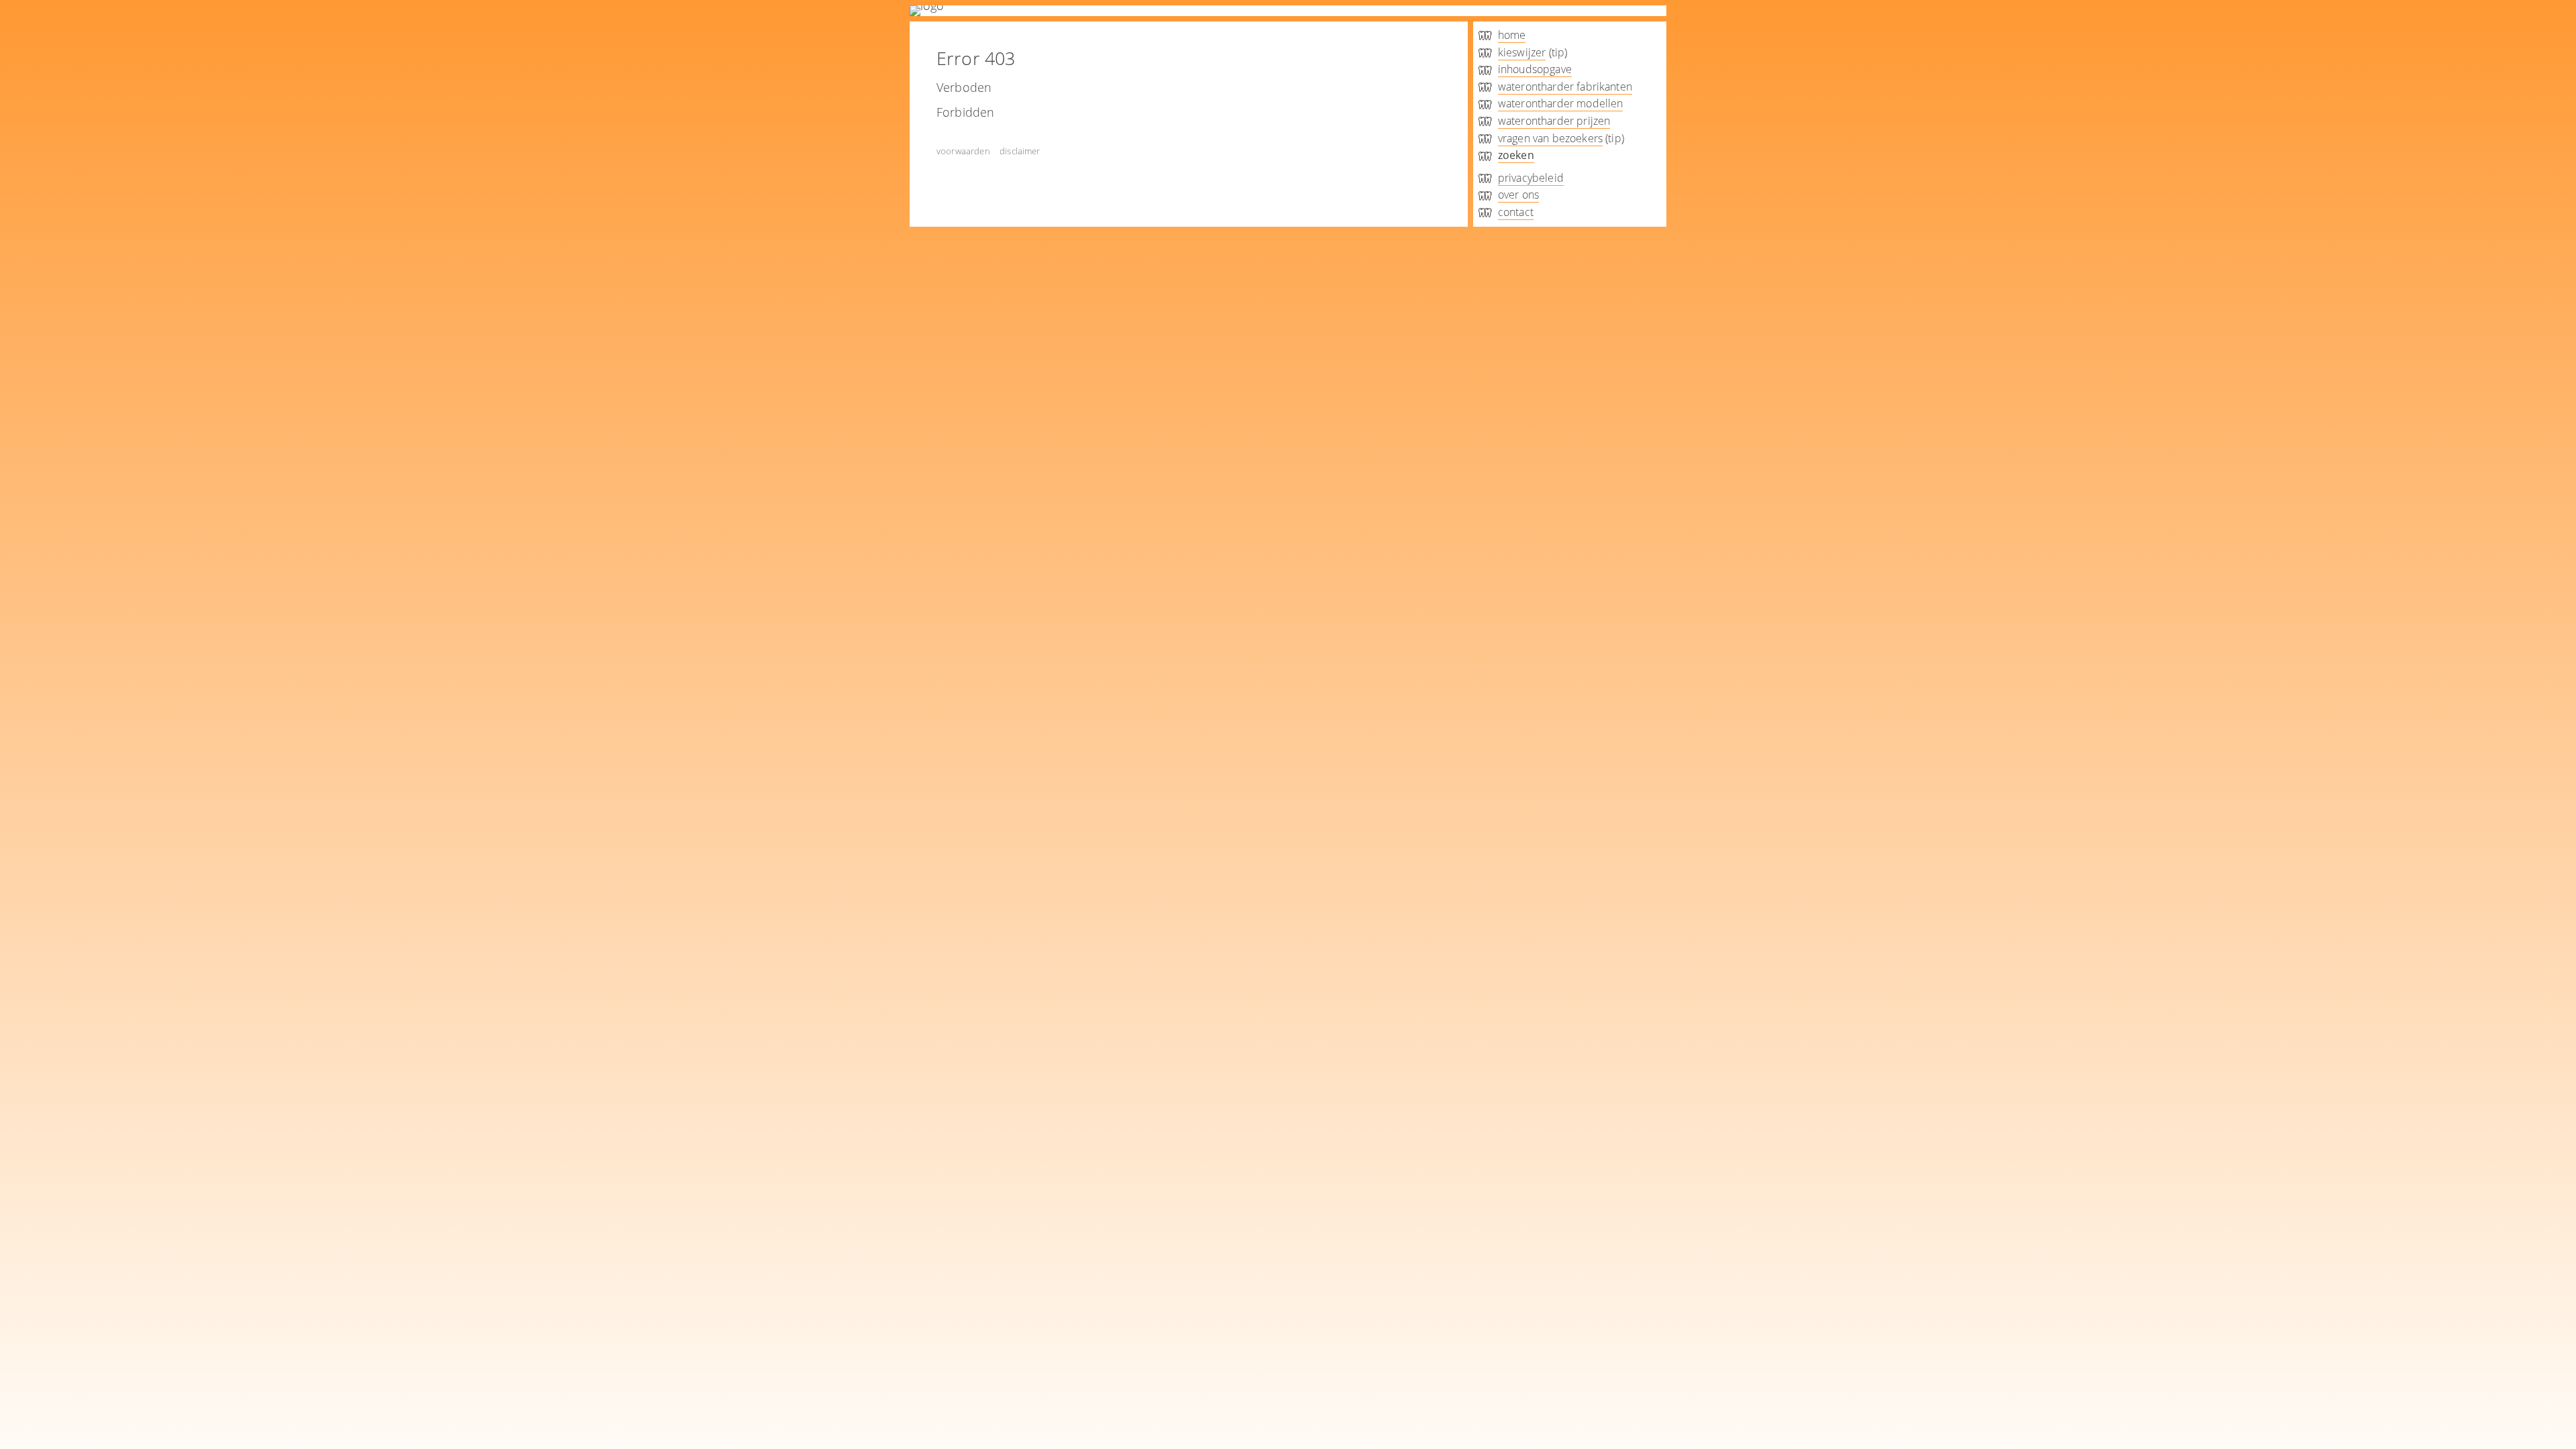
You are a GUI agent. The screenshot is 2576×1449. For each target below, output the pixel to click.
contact (1516, 212)
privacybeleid (1531, 178)
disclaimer (1020, 151)
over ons (1518, 195)
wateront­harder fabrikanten (1565, 87)
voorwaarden (963, 151)
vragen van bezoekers (1550, 138)
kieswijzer (1522, 52)
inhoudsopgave (1535, 69)
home (1512, 35)
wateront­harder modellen (1561, 103)
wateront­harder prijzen (1554, 121)
